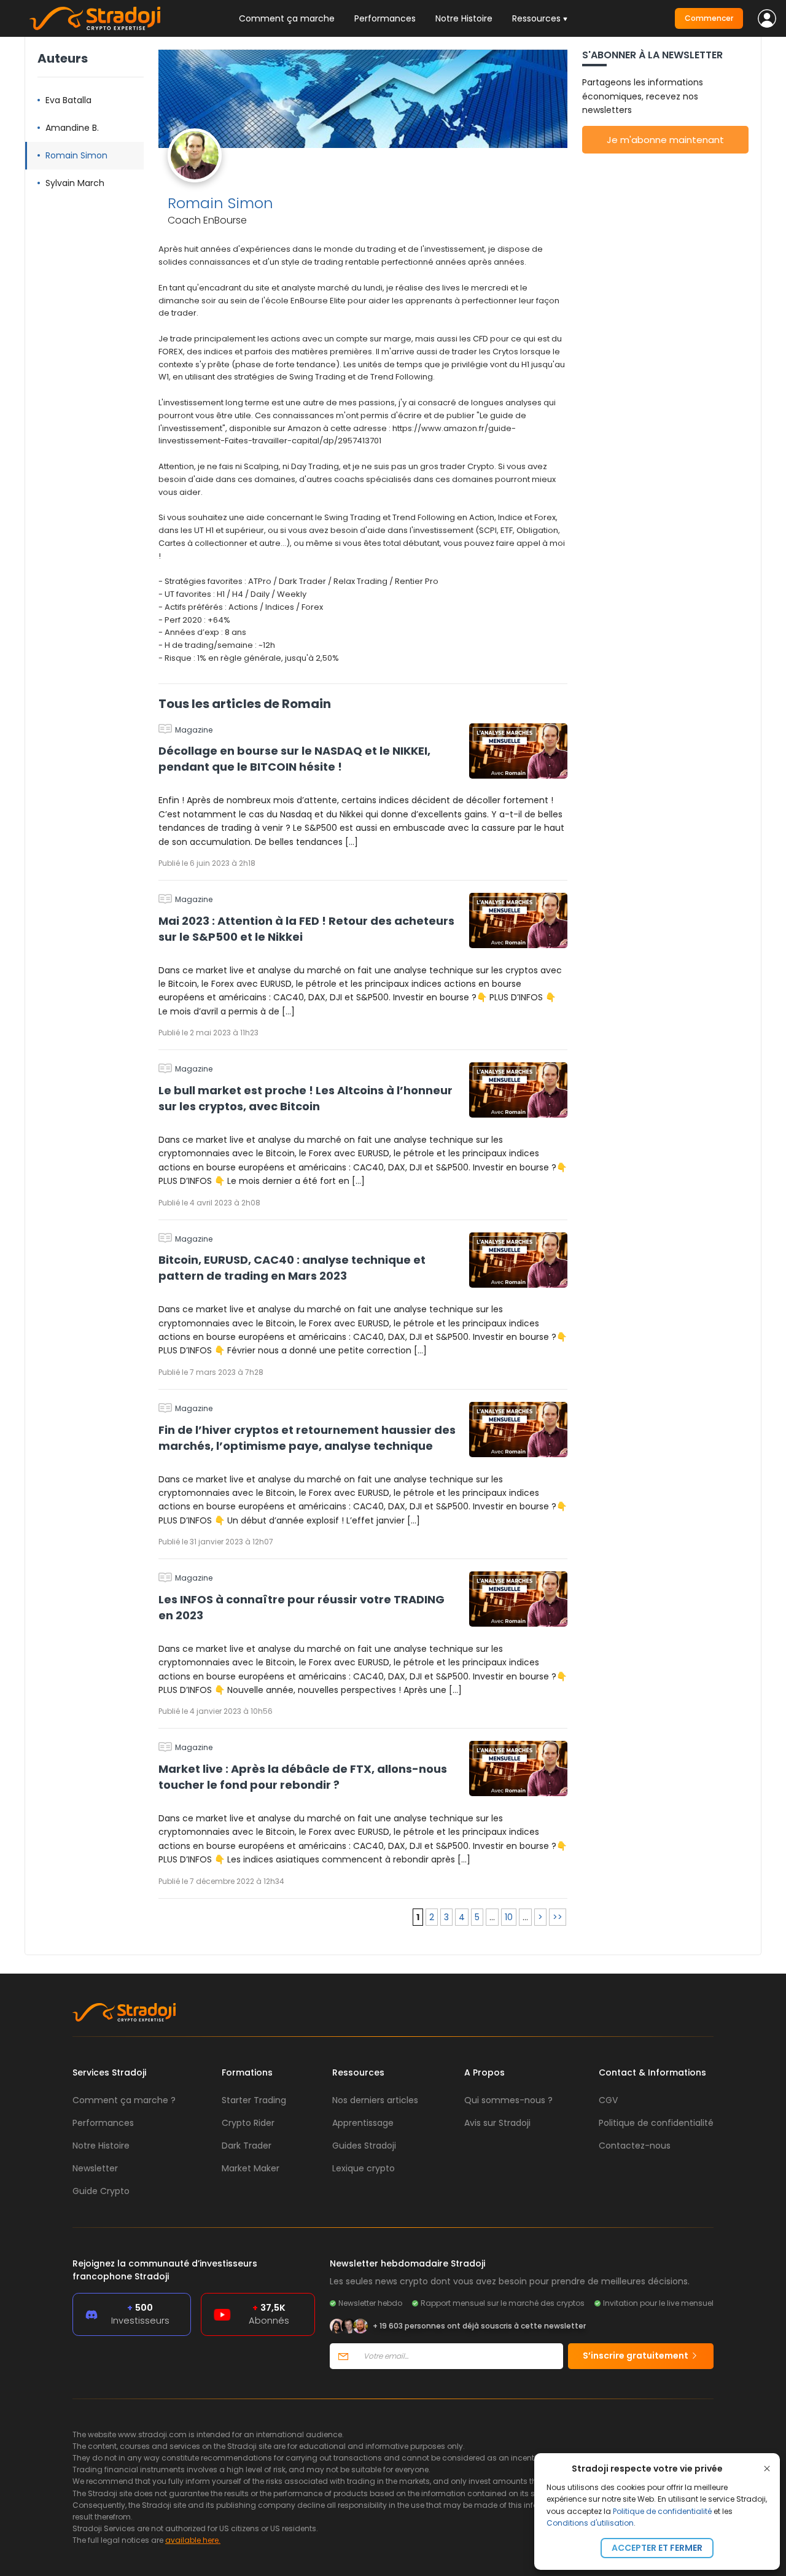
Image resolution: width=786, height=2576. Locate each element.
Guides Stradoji (364, 2146)
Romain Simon (76, 155)
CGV (608, 2100)
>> (558, 1917)
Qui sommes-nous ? (508, 2100)
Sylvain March (75, 183)
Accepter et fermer (657, 2548)
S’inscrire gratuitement (636, 2356)
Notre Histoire (464, 18)
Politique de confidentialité (662, 2511)
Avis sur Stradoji (497, 2123)
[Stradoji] (95, 18)
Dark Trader (247, 2146)
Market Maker (251, 2168)
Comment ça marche (287, 18)
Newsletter (95, 2168)
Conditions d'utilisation (590, 2523)
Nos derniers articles (375, 2100)
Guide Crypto (101, 2191)
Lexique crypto (364, 2168)
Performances (385, 18)
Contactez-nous (635, 2146)
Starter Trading (254, 2100)
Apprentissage (363, 2123)
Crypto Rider (248, 2123)
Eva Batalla (68, 100)
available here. (193, 2540)
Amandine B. (72, 128)
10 (509, 1917)
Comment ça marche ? (124, 2100)
